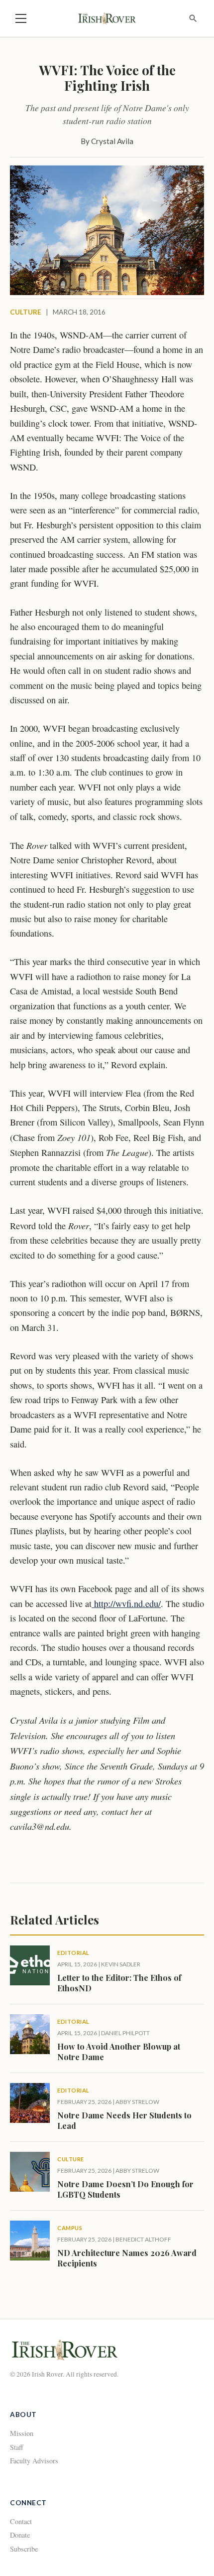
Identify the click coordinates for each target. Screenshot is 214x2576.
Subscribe (24, 2549)
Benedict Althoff (143, 2239)
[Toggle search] (193, 18)
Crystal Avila (112, 141)
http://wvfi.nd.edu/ (126, 1604)
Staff (17, 2447)
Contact (21, 2521)
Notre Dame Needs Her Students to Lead (124, 2120)
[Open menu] (21, 18)
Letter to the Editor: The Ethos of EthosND (119, 1983)
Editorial (73, 1953)
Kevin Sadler (121, 1964)
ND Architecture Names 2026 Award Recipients (127, 2258)
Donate (20, 2535)
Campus (70, 2228)
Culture (71, 2159)
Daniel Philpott (125, 2033)
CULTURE (26, 312)
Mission (22, 2433)
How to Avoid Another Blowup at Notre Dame (119, 2052)
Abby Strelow (137, 2102)
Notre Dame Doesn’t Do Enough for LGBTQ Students (125, 2189)
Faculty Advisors (34, 2461)
